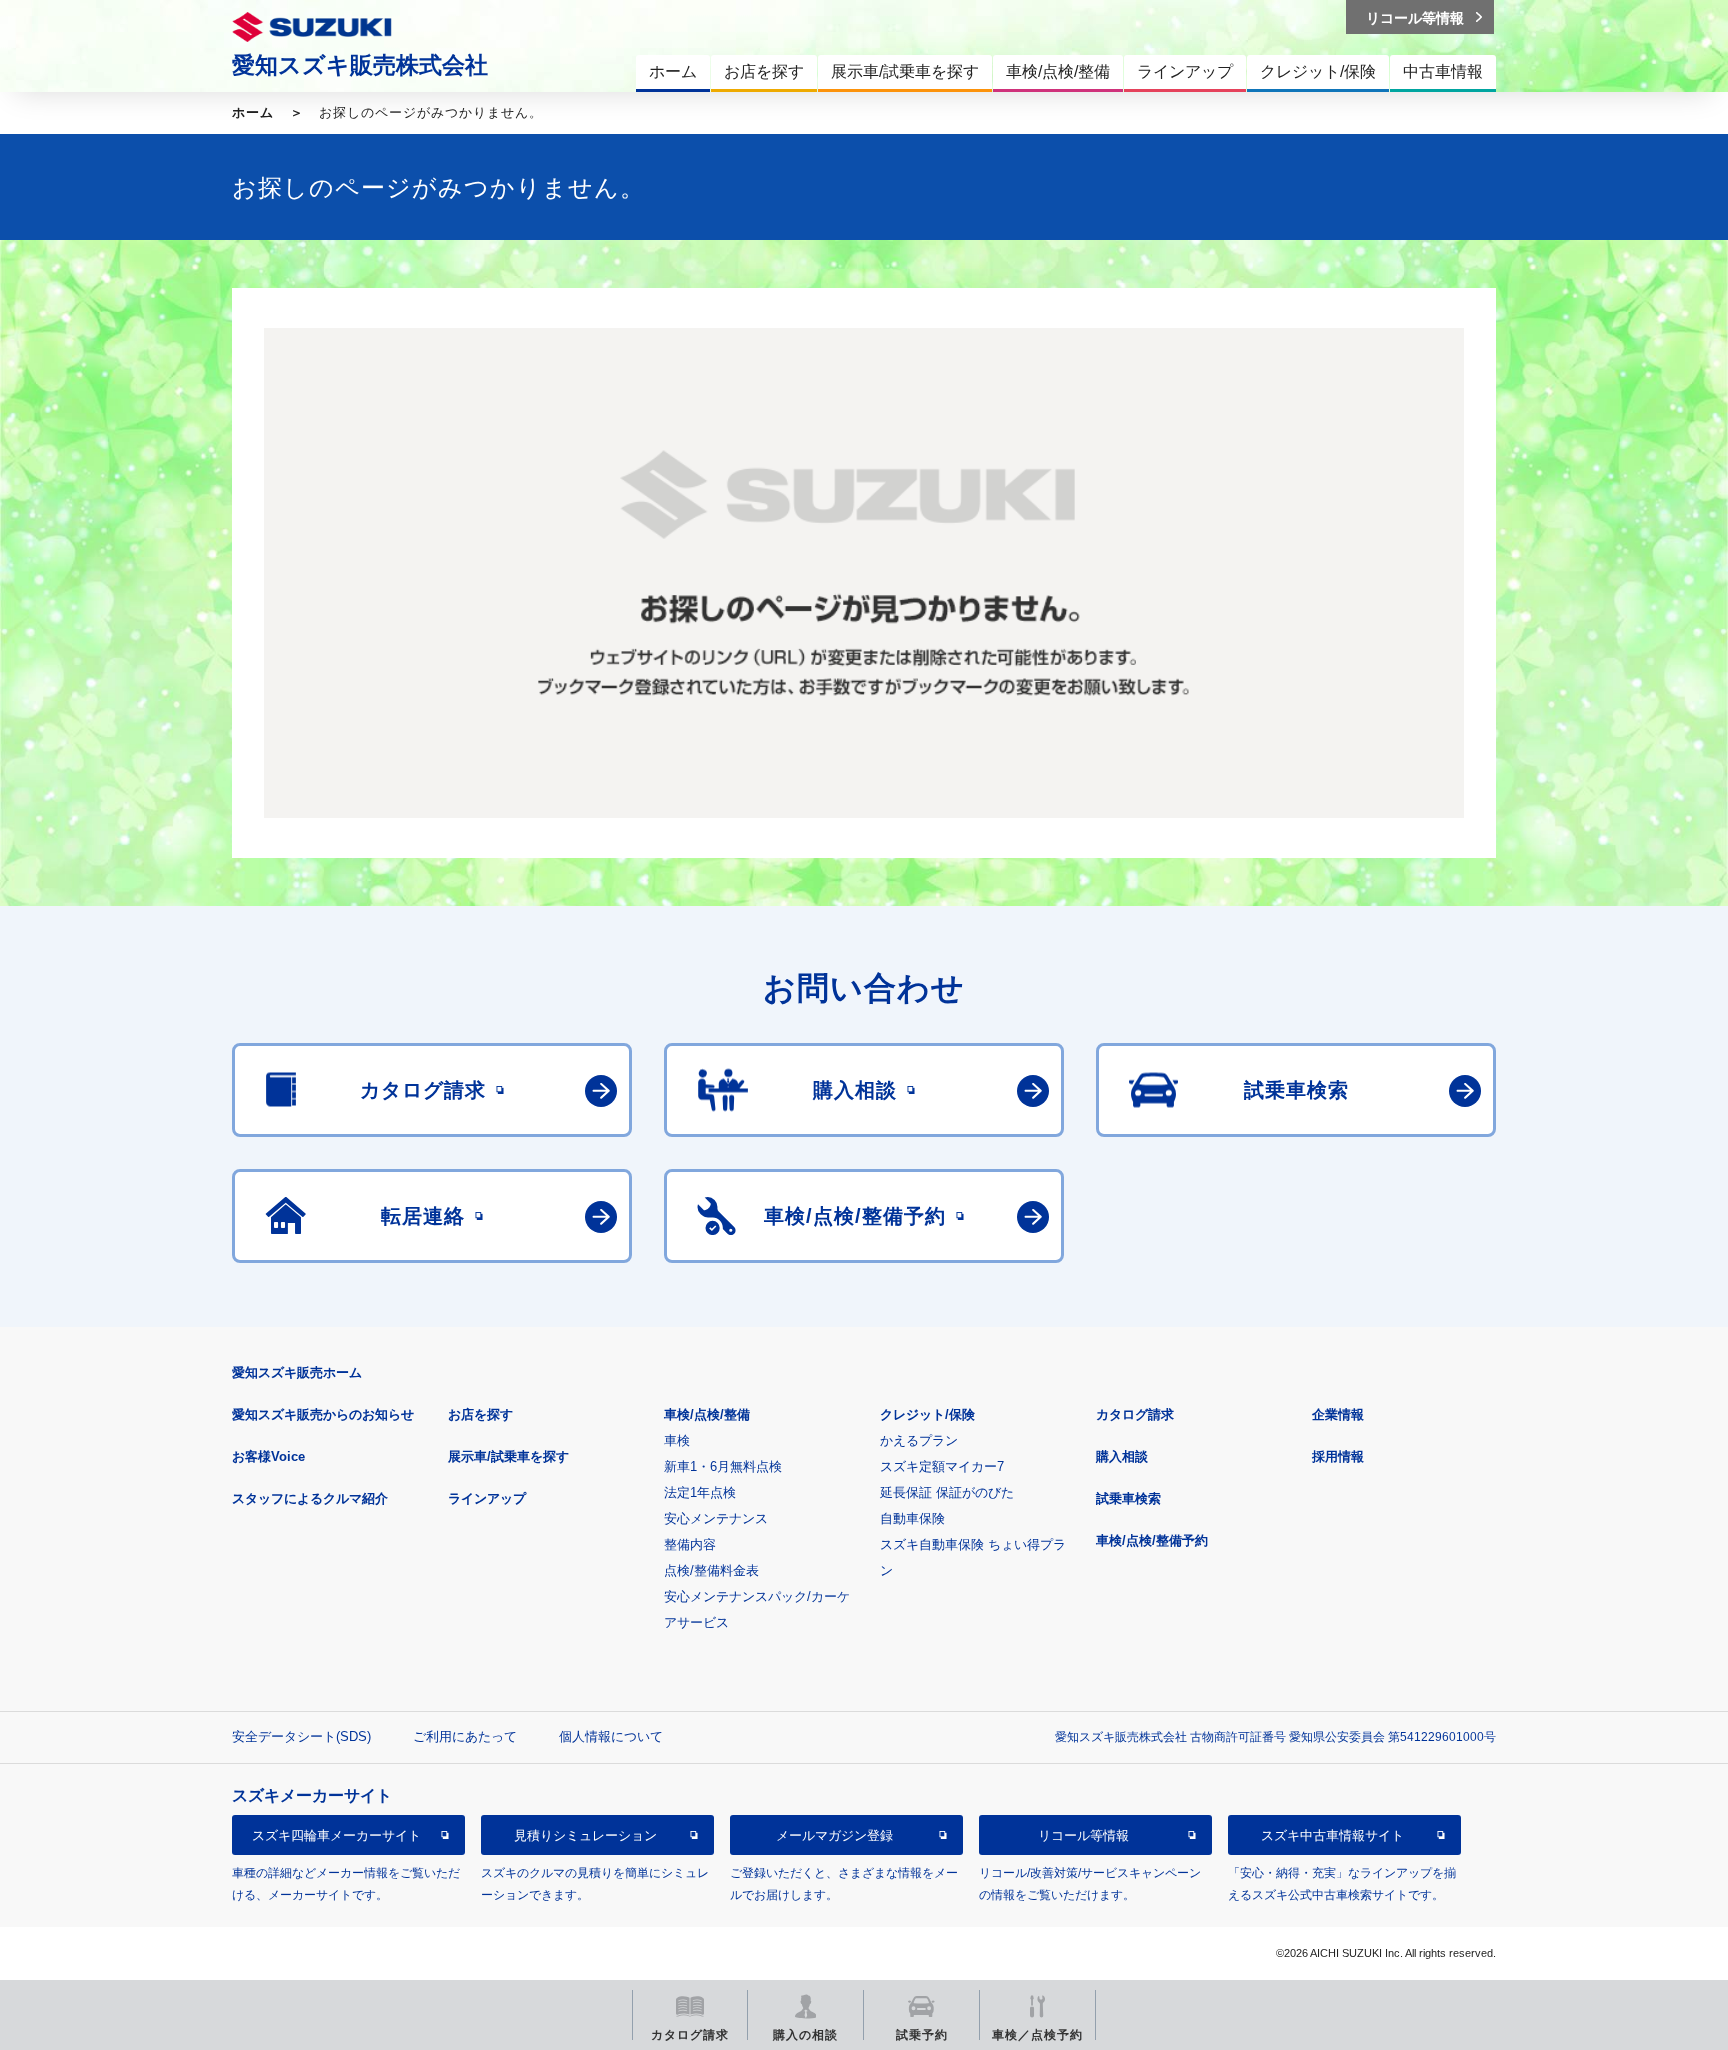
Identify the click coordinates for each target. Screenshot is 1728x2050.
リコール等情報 (1083, 1835)
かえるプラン (919, 1440)
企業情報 (1338, 1414)
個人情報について (611, 1736)
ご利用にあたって (465, 1736)
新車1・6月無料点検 (723, 1466)
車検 (677, 1440)
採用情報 (1338, 1456)
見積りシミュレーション (585, 1835)
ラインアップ (487, 1498)
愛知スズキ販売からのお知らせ (323, 1414)
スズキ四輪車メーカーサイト (336, 1835)
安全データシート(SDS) (301, 1736)
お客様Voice (268, 1456)
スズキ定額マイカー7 (942, 1466)
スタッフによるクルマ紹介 (310, 1498)
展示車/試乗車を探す (508, 1456)
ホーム (253, 112)
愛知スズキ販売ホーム (297, 1372)
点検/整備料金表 (711, 1570)
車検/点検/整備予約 (1152, 1540)
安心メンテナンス (716, 1518)
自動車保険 (912, 1518)
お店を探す (480, 1414)
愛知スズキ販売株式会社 (360, 65)
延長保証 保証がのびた (947, 1492)
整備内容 (690, 1544)
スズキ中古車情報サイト (1332, 1835)
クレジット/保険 (927, 1414)
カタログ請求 (1135, 1414)
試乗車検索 (1128, 1498)
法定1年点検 (700, 1492)
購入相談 (1122, 1456)
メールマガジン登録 (834, 1835)
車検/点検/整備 (707, 1414)
